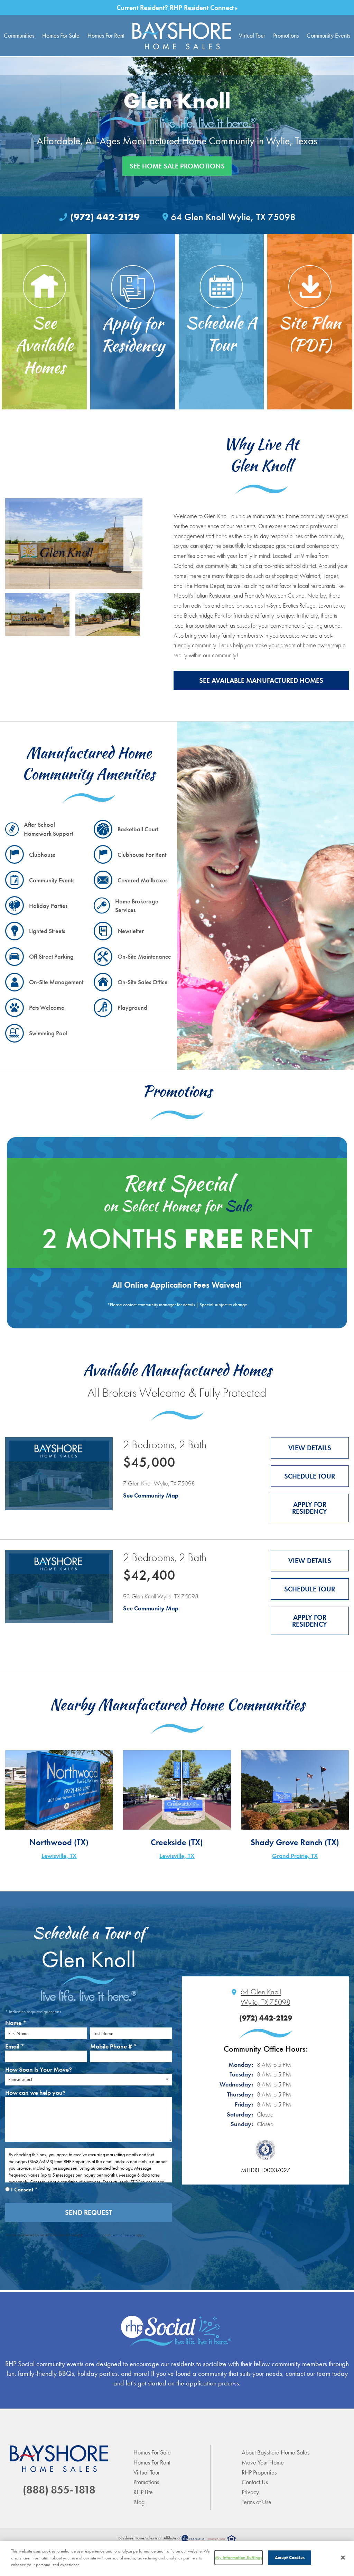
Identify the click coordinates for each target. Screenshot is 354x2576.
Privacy (250, 2492)
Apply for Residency (310, 1508)
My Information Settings (239, 2558)
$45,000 (149, 1462)
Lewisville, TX (59, 1856)
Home (182, 36)
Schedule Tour (310, 1476)
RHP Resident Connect (203, 8)
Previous (15, 544)
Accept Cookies (290, 2558)
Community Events (328, 35)
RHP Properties (259, 2472)
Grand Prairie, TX (295, 1856)
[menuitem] (182, 36)
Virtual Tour (252, 35)
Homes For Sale (61, 35)
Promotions (286, 35)
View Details (310, 1448)
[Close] (343, 2558)
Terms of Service (123, 2235)
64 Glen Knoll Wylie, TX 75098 (233, 217)
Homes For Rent (106, 35)
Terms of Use (257, 2502)
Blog (139, 2502)
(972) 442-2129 (105, 217)
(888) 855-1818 (59, 2490)
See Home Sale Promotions (177, 166)
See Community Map (151, 1495)
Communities (19, 35)
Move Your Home (263, 2462)
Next (133, 544)
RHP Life (143, 2492)
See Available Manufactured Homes (261, 680)
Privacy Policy (93, 2235)
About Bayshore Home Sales (276, 2452)
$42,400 (149, 1575)
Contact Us (255, 2482)
